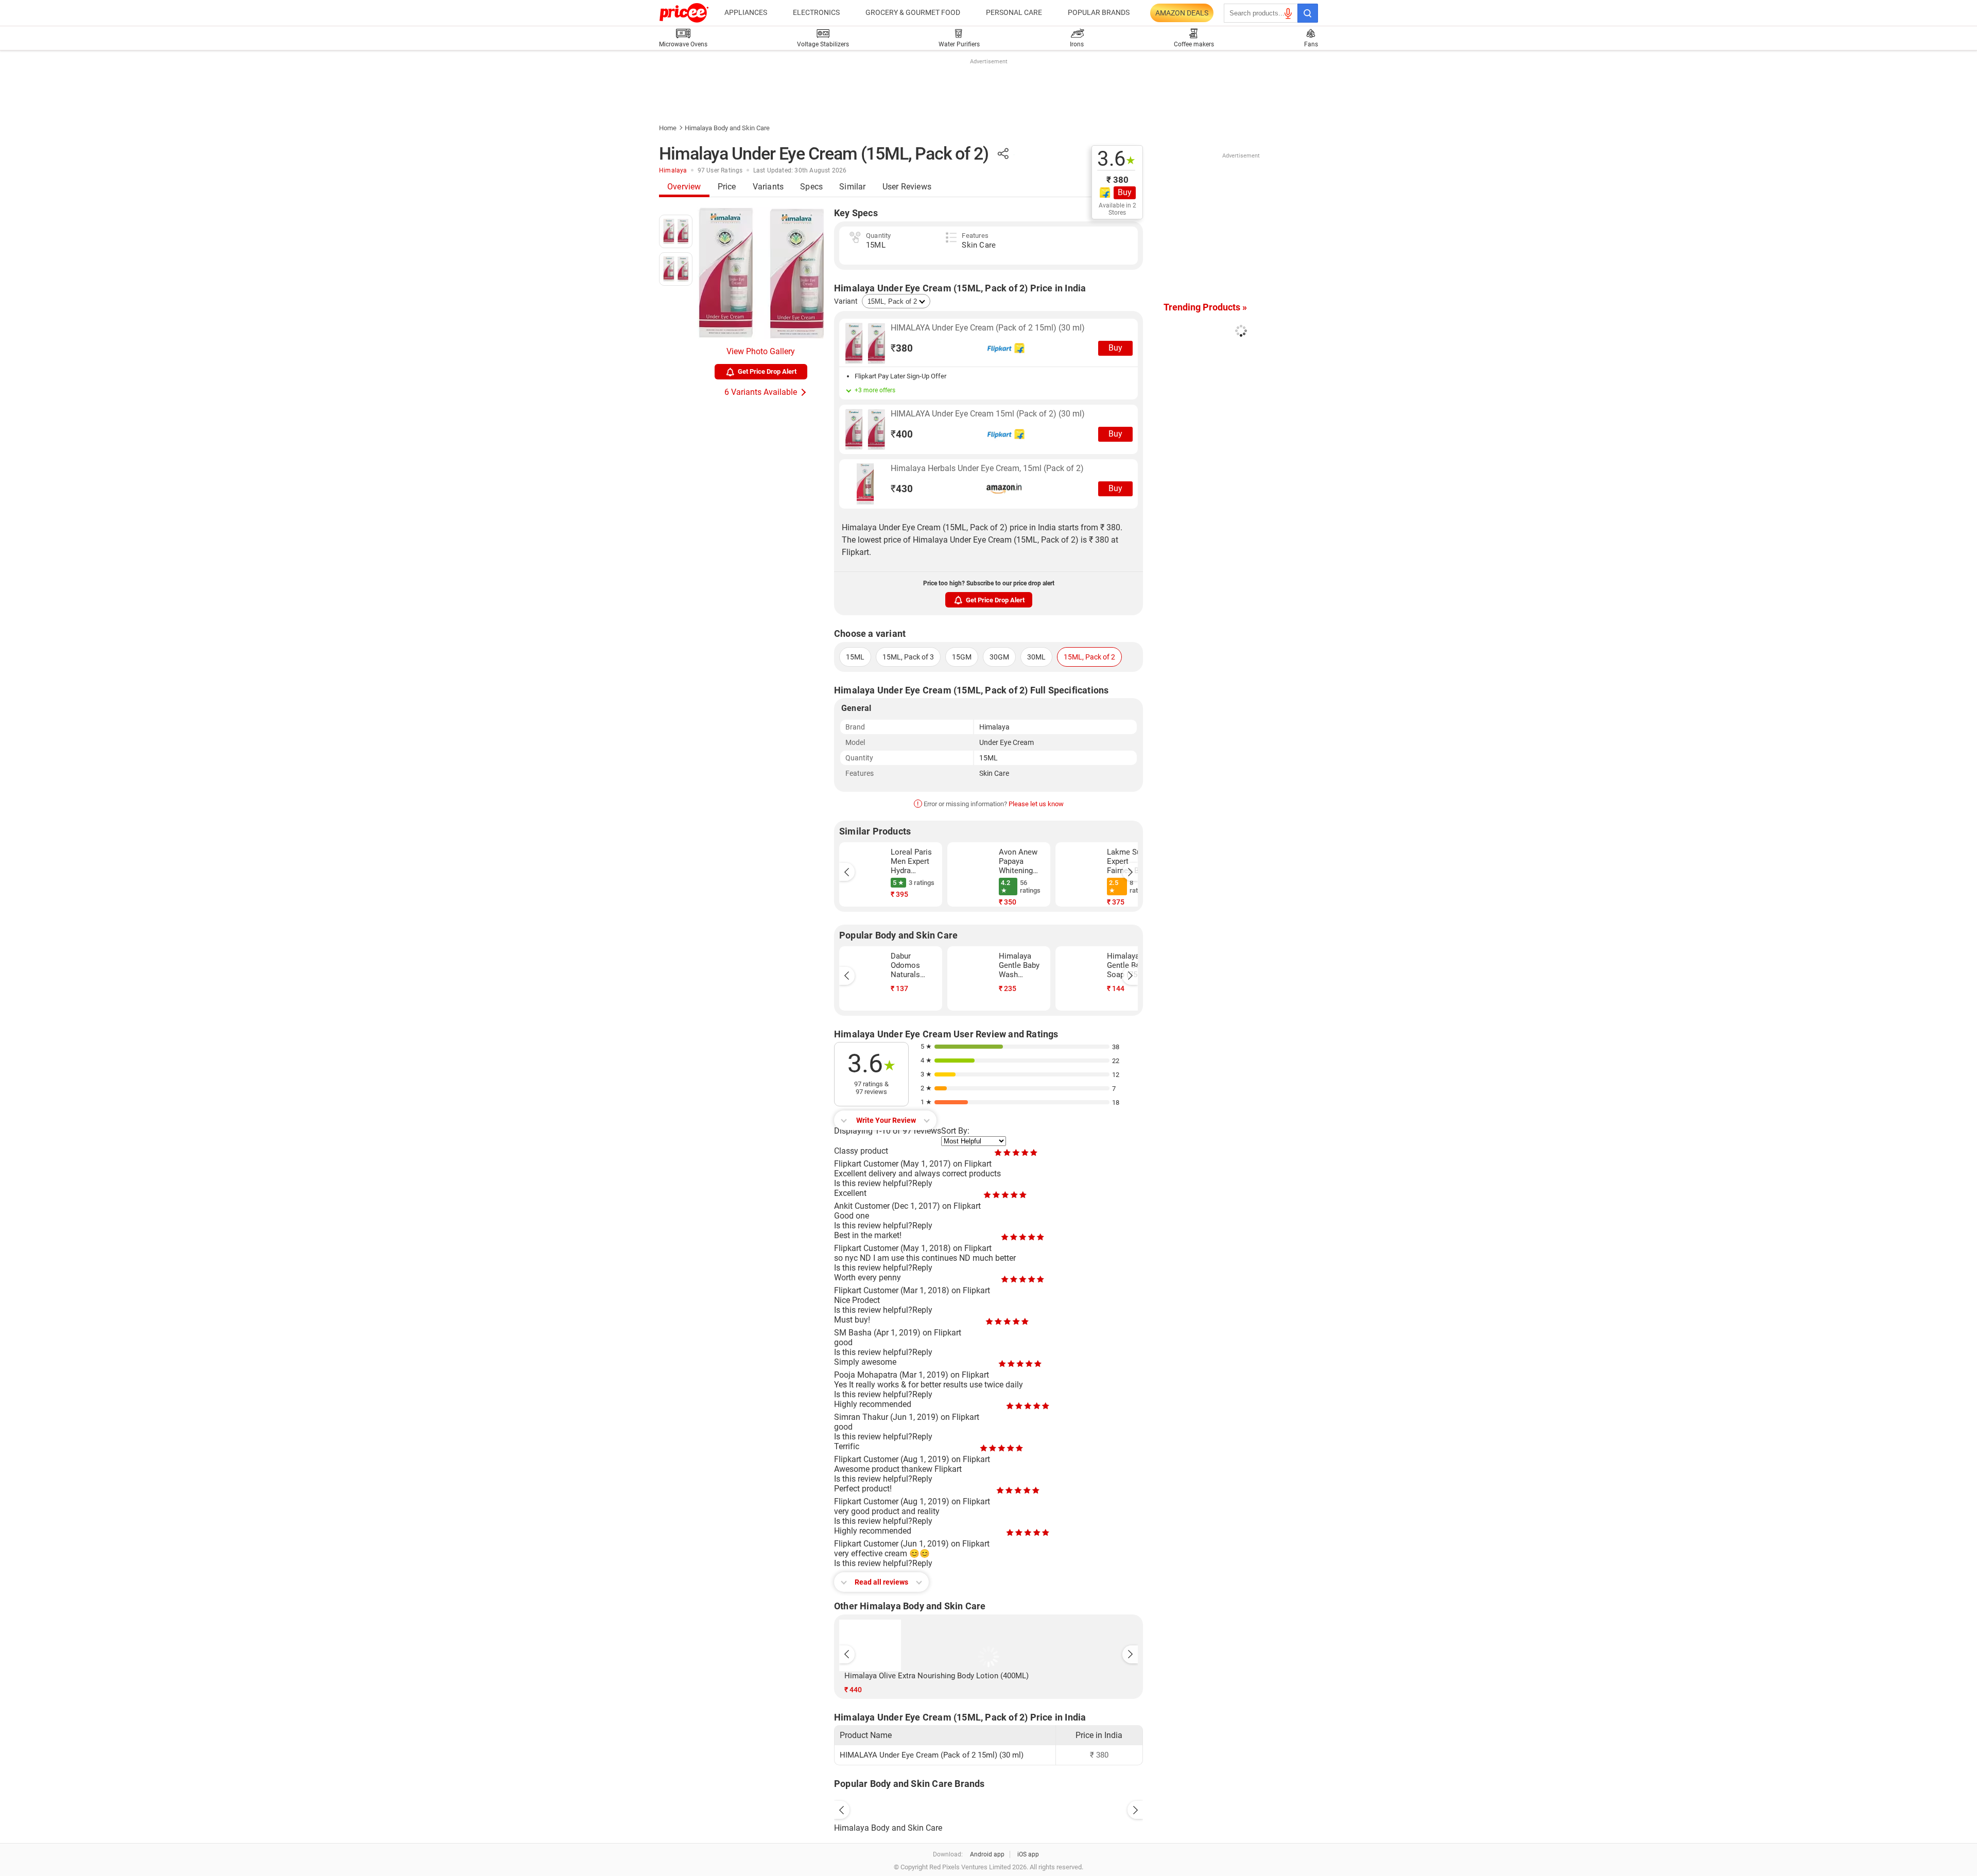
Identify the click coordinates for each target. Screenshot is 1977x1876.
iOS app (1028, 1854)
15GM (962, 657)
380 (902, 348)
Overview (684, 187)
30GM (999, 657)
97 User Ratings (720, 170)
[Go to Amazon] (865, 484)
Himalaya (673, 170)
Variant (846, 301)
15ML (855, 657)
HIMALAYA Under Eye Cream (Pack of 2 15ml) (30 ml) (988, 328)
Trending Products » (1205, 307)
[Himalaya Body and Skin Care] (989, 1808)
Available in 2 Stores (1117, 209)
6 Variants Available (761, 392)
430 (902, 489)
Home (668, 128)
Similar (852, 187)
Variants (768, 187)
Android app (987, 1854)
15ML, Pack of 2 (1089, 657)
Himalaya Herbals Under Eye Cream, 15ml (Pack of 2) (987, 468)
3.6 (1116, 159)
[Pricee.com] (684, 13)
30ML (1036, 657)
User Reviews (907, 187)
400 (902, 434)
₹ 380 (1117, 180)
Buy (1125, 192)
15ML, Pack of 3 (908, 657)
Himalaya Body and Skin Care (727, 128)
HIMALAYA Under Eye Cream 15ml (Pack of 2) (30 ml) (988, 414)
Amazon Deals (1182, 13)
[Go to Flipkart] (865, 343)
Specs (811, 187)
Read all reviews (881, 1582)
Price (727, 187)
